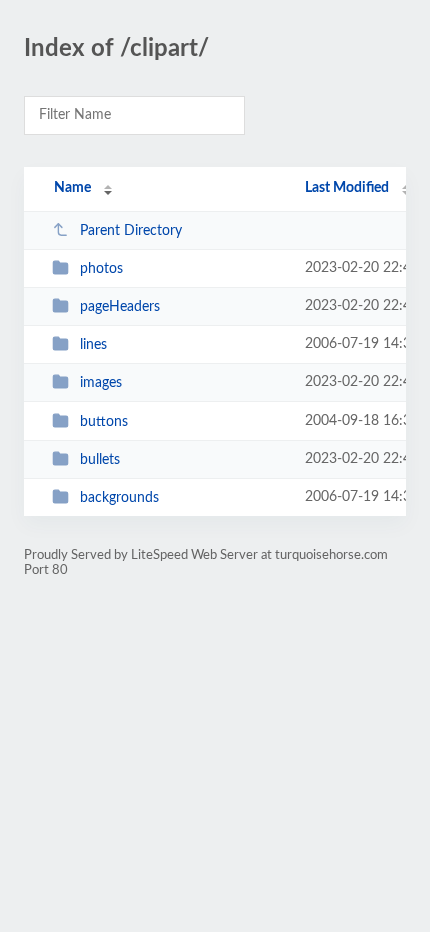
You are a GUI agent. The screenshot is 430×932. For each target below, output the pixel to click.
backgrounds (119, 498)
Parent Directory (131, 231)
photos (101, 269)
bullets (100, 460)
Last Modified (347, 188)
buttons (104, 422)
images (101, 383)
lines (93, 345)
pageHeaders (120, 307)
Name (72, 188)
